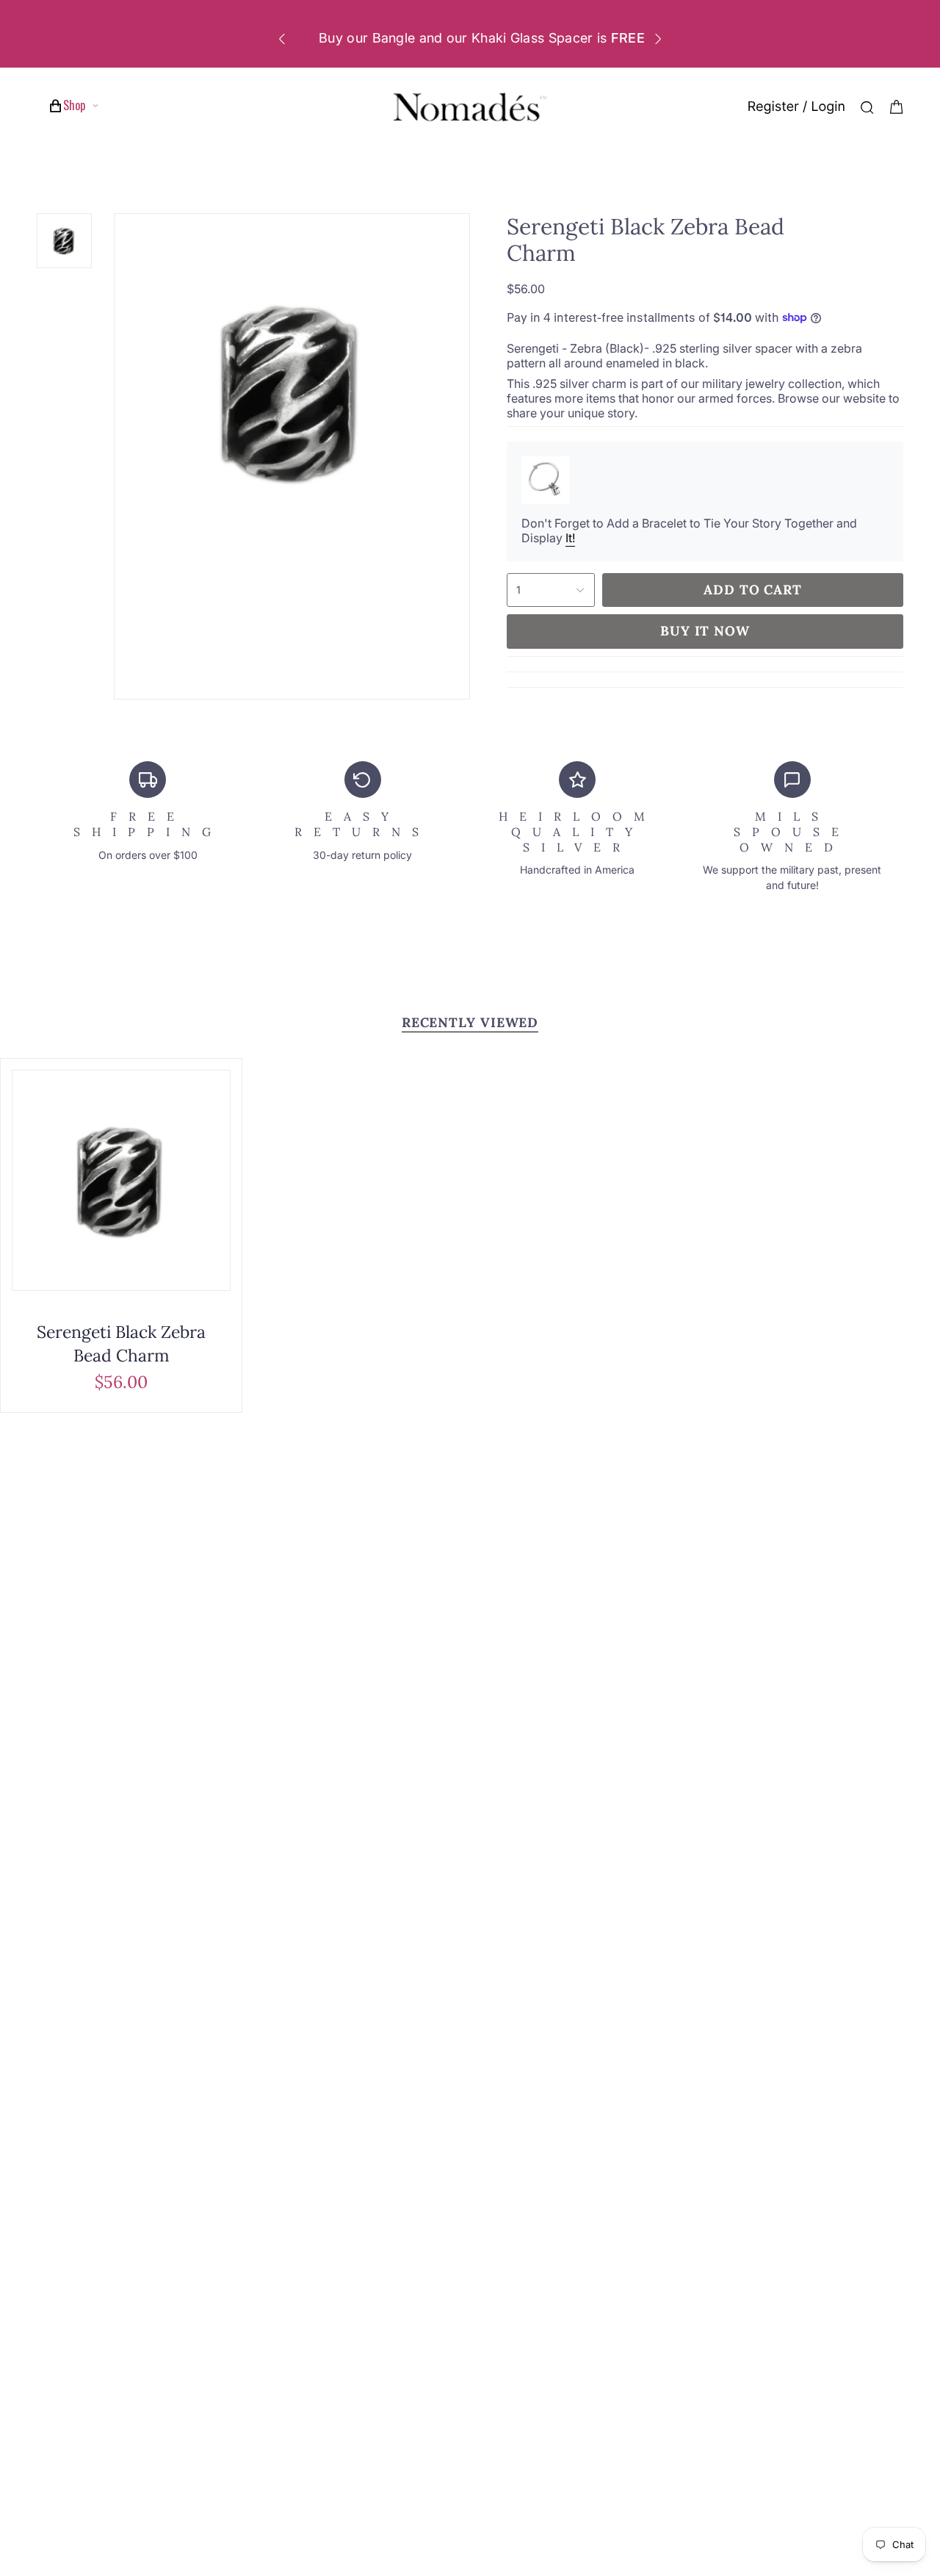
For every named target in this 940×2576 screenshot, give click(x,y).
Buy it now (705, 631)
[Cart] (897, 107)
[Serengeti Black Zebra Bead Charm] (121, 1180)
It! (570, 538)
